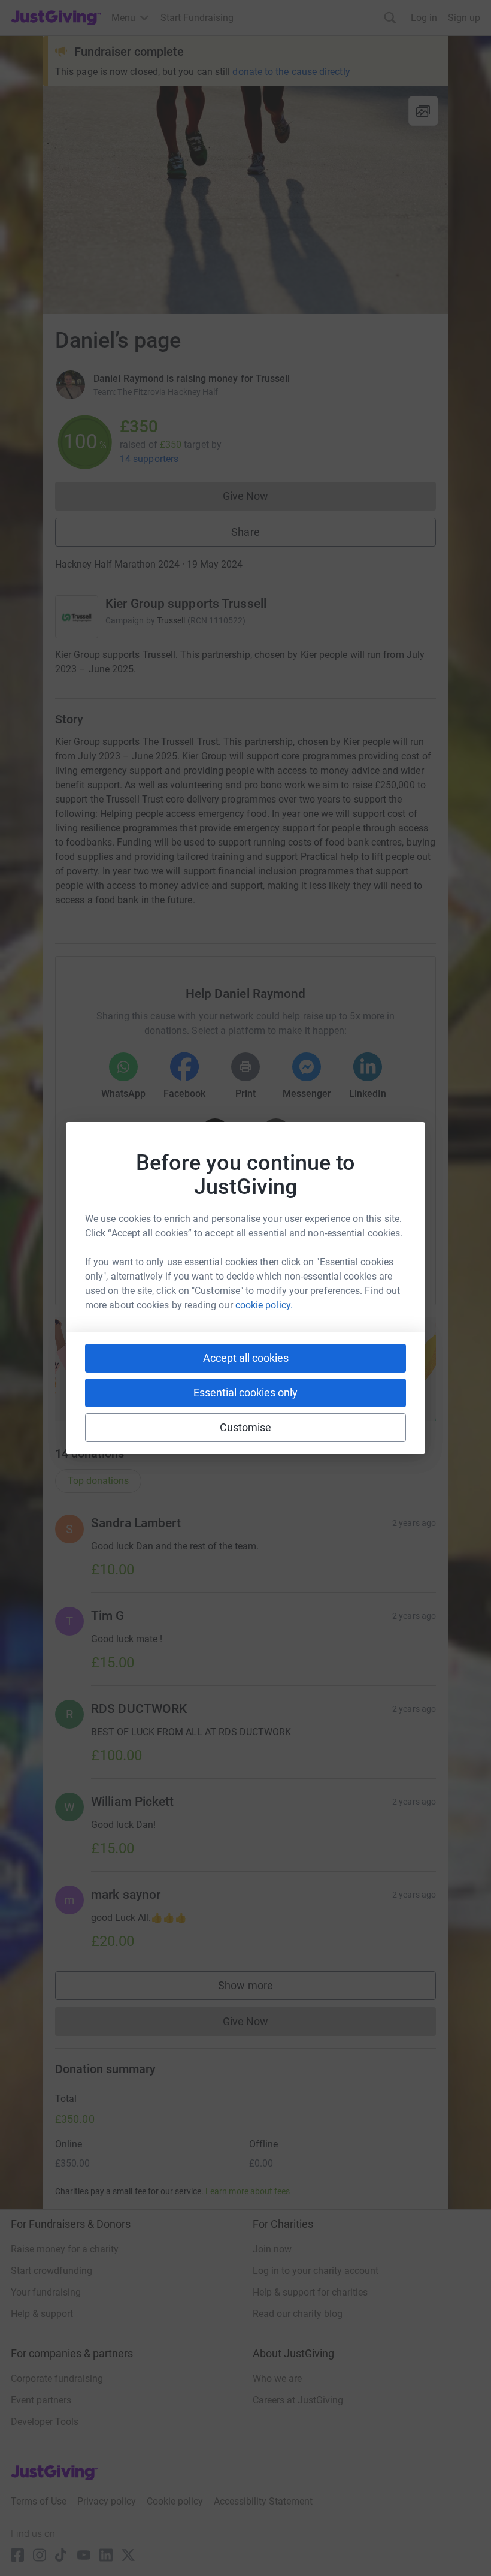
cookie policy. (264, 1305)
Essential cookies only (245, 1393)
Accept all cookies (246, 1358)
